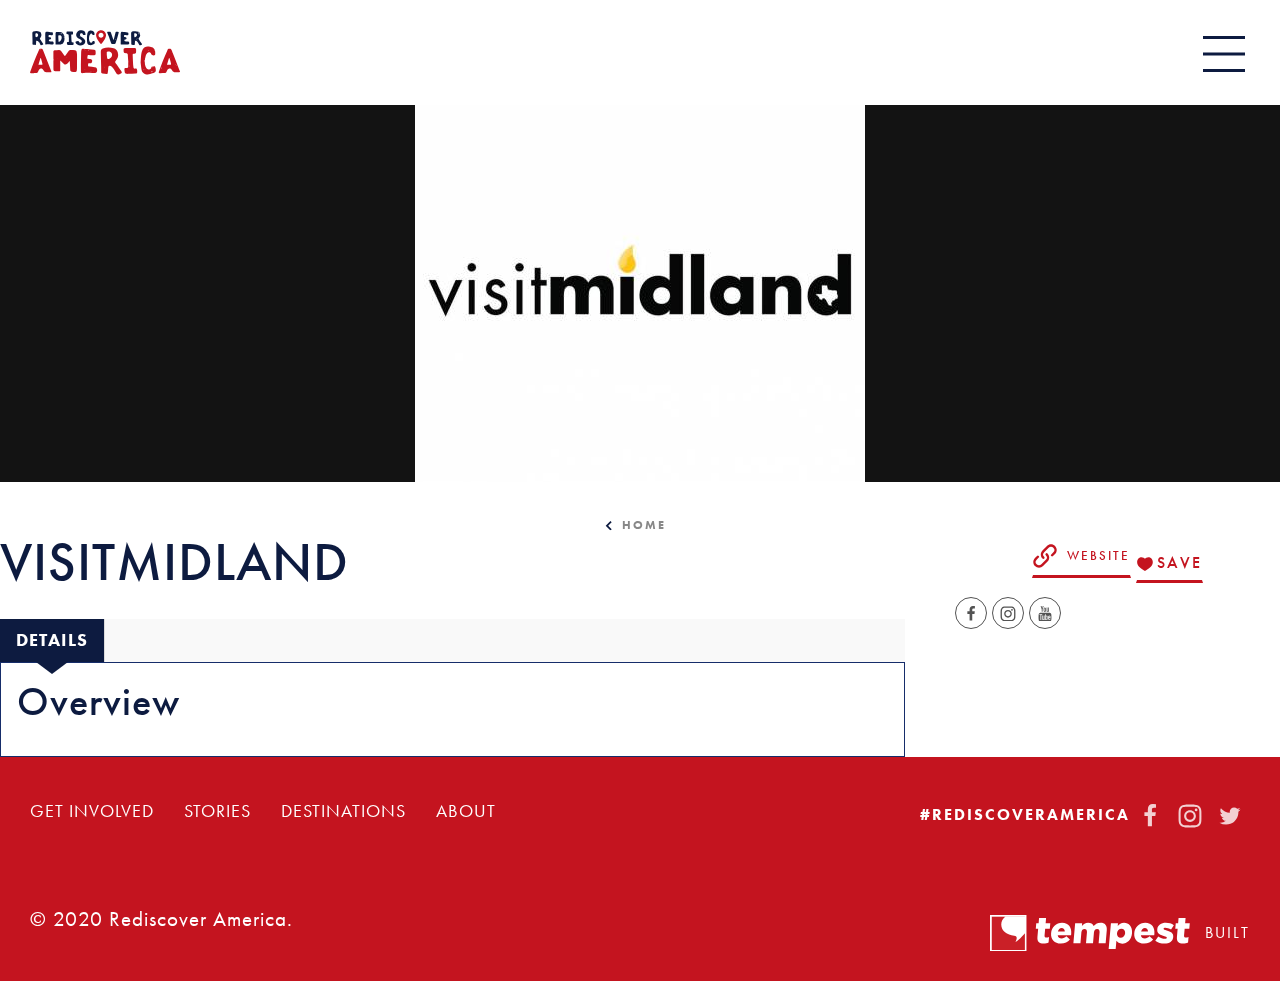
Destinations (343, 811)
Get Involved (92, 811)
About (466, 811)
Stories (217, 811)
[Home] (105, 52)
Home (644, 525)
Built (1227, 932)
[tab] (52, 640)
